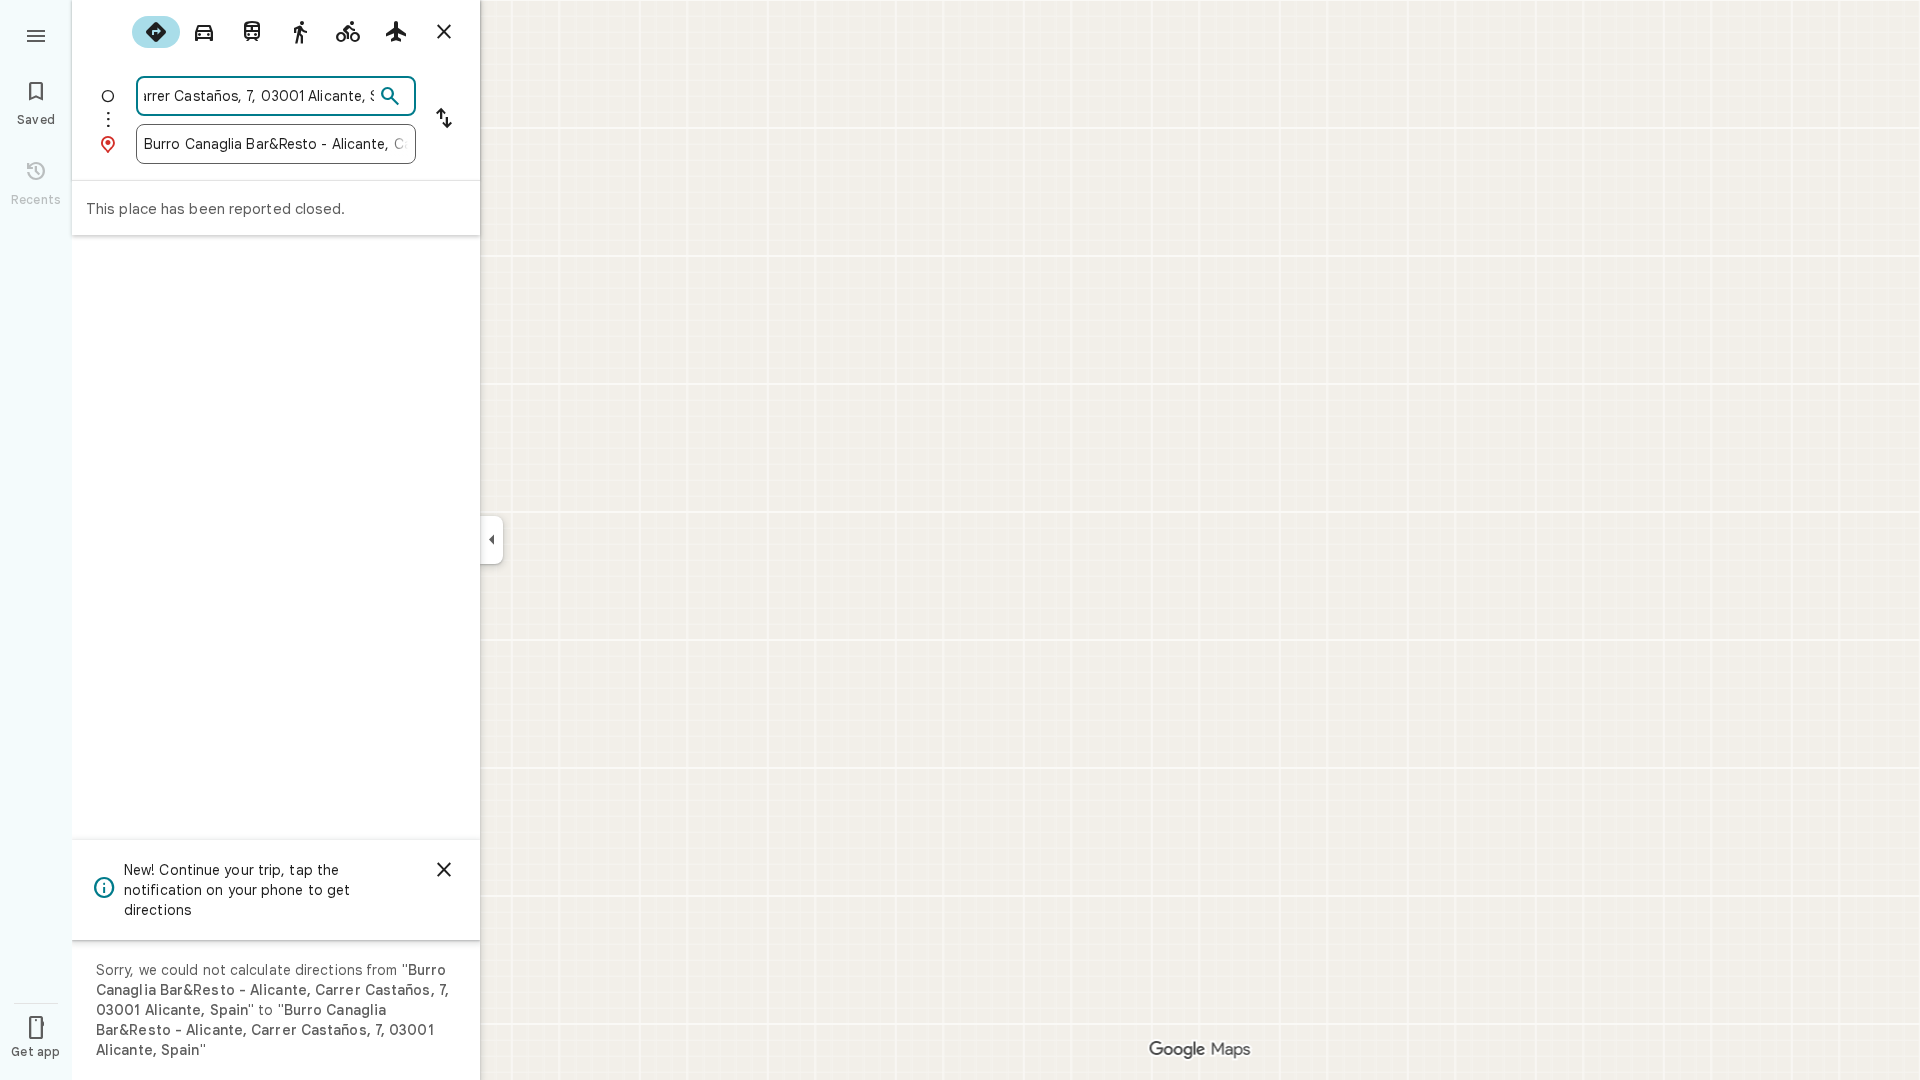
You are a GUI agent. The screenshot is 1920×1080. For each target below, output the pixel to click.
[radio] (156, 32)
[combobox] (259, 96)
